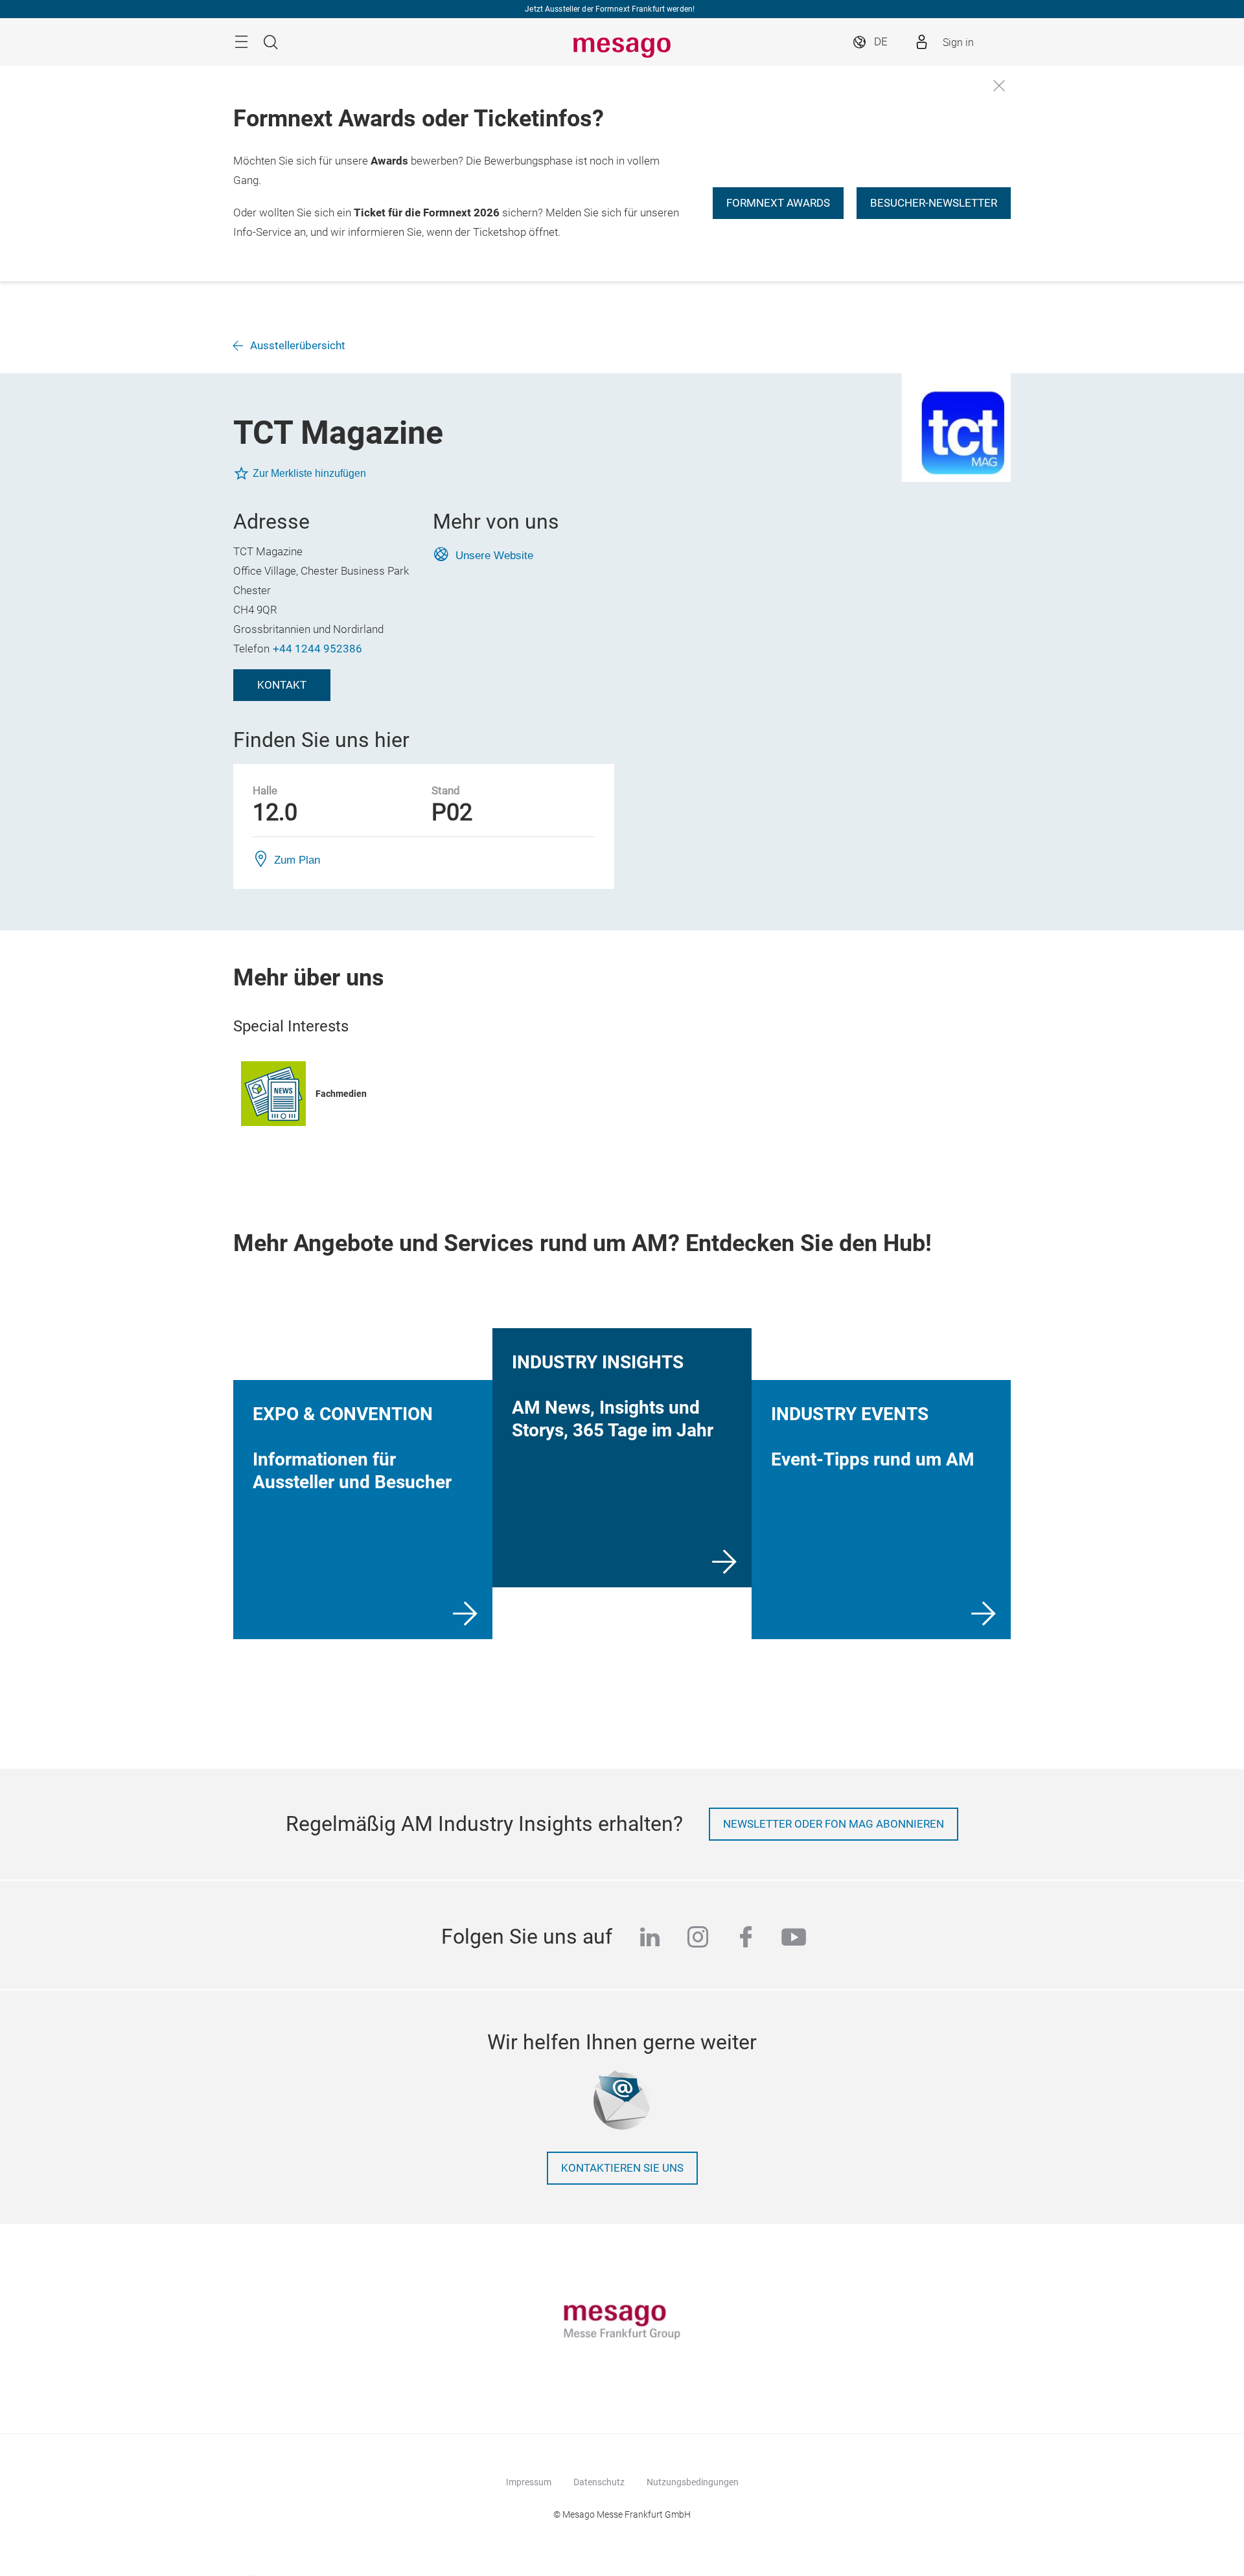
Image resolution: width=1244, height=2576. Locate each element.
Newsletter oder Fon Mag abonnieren (834, 1824)
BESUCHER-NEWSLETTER (934, 203)
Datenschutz (599, 2482)
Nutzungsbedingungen (693, 2482)
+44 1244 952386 (317, 649)
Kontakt (282, 685)
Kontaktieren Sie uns (622, 2168)
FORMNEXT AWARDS (778, 203)
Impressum (529, 2482)
